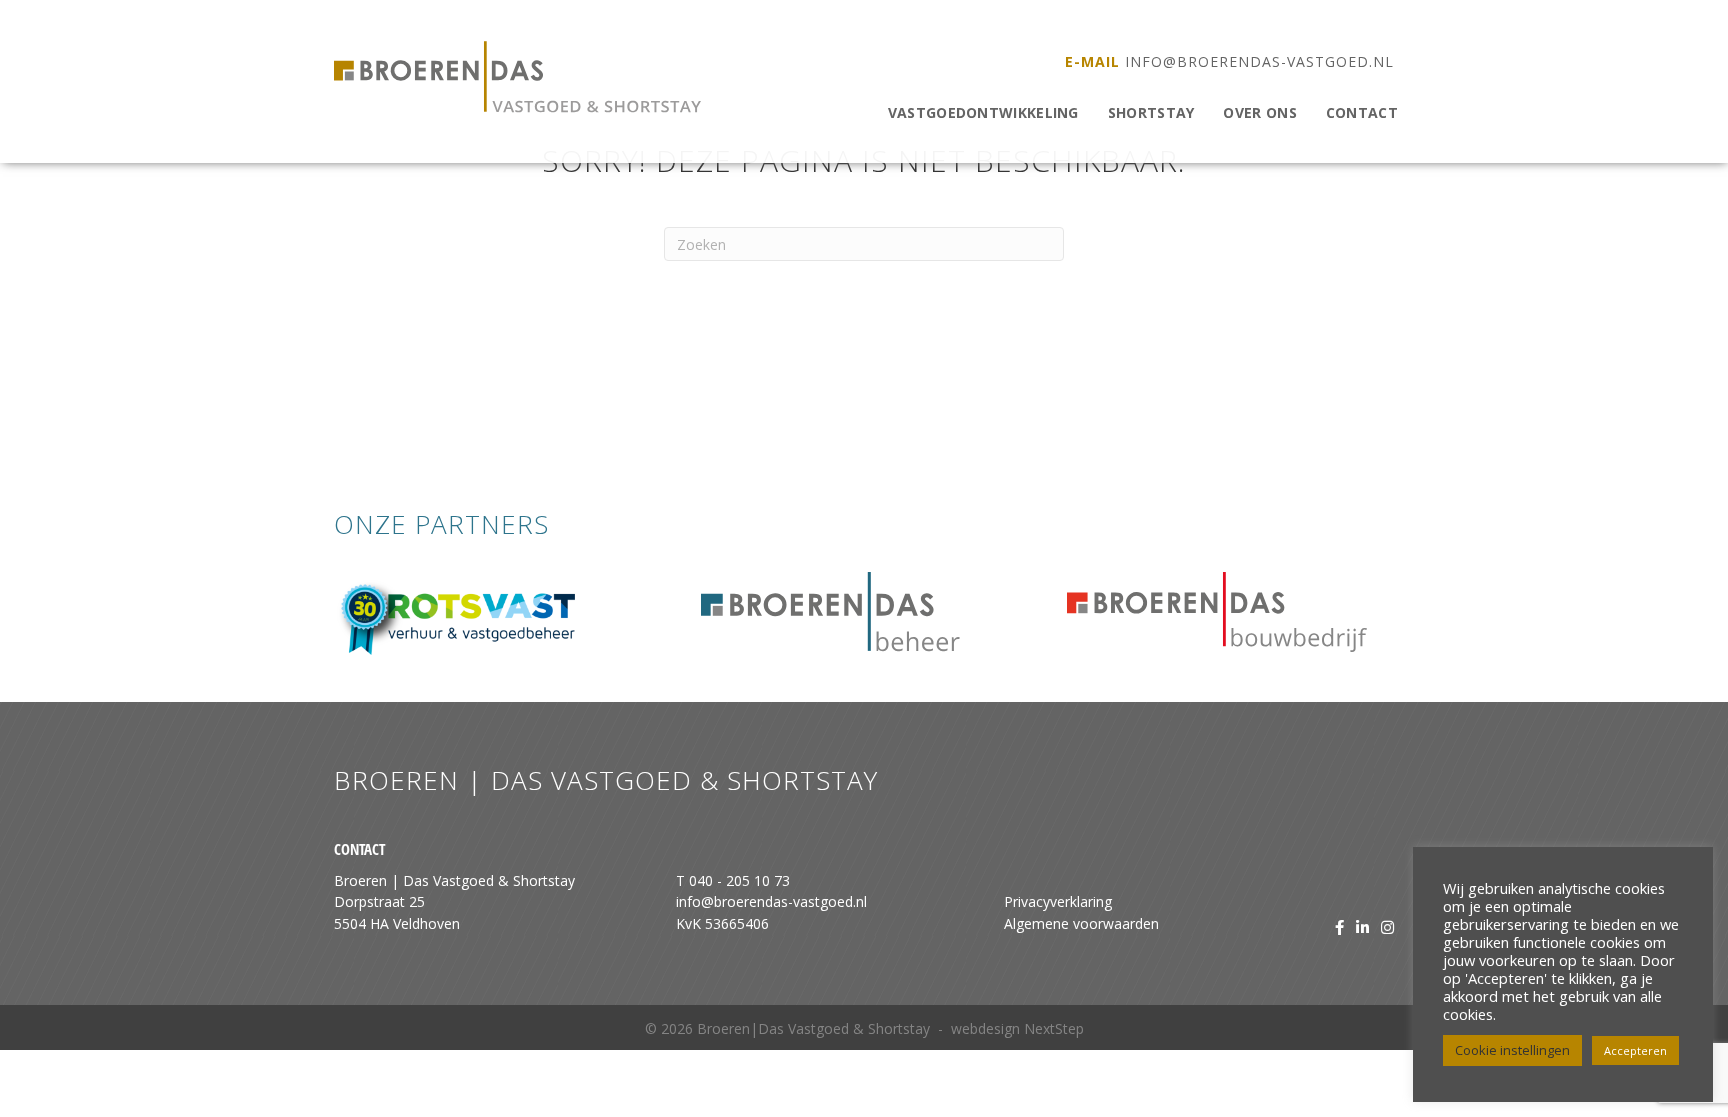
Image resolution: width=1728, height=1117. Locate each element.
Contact (1362, 113)
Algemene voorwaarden (1081, 923)
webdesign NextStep (1017, 1028)
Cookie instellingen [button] (1512, 1050)
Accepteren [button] (1635, 1050)
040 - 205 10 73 (739, 880)
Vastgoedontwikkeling (983, 113)
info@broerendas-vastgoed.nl (1259, 61)
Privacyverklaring (1058, 901)
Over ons (1259, 113)
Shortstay (1151, 113)
